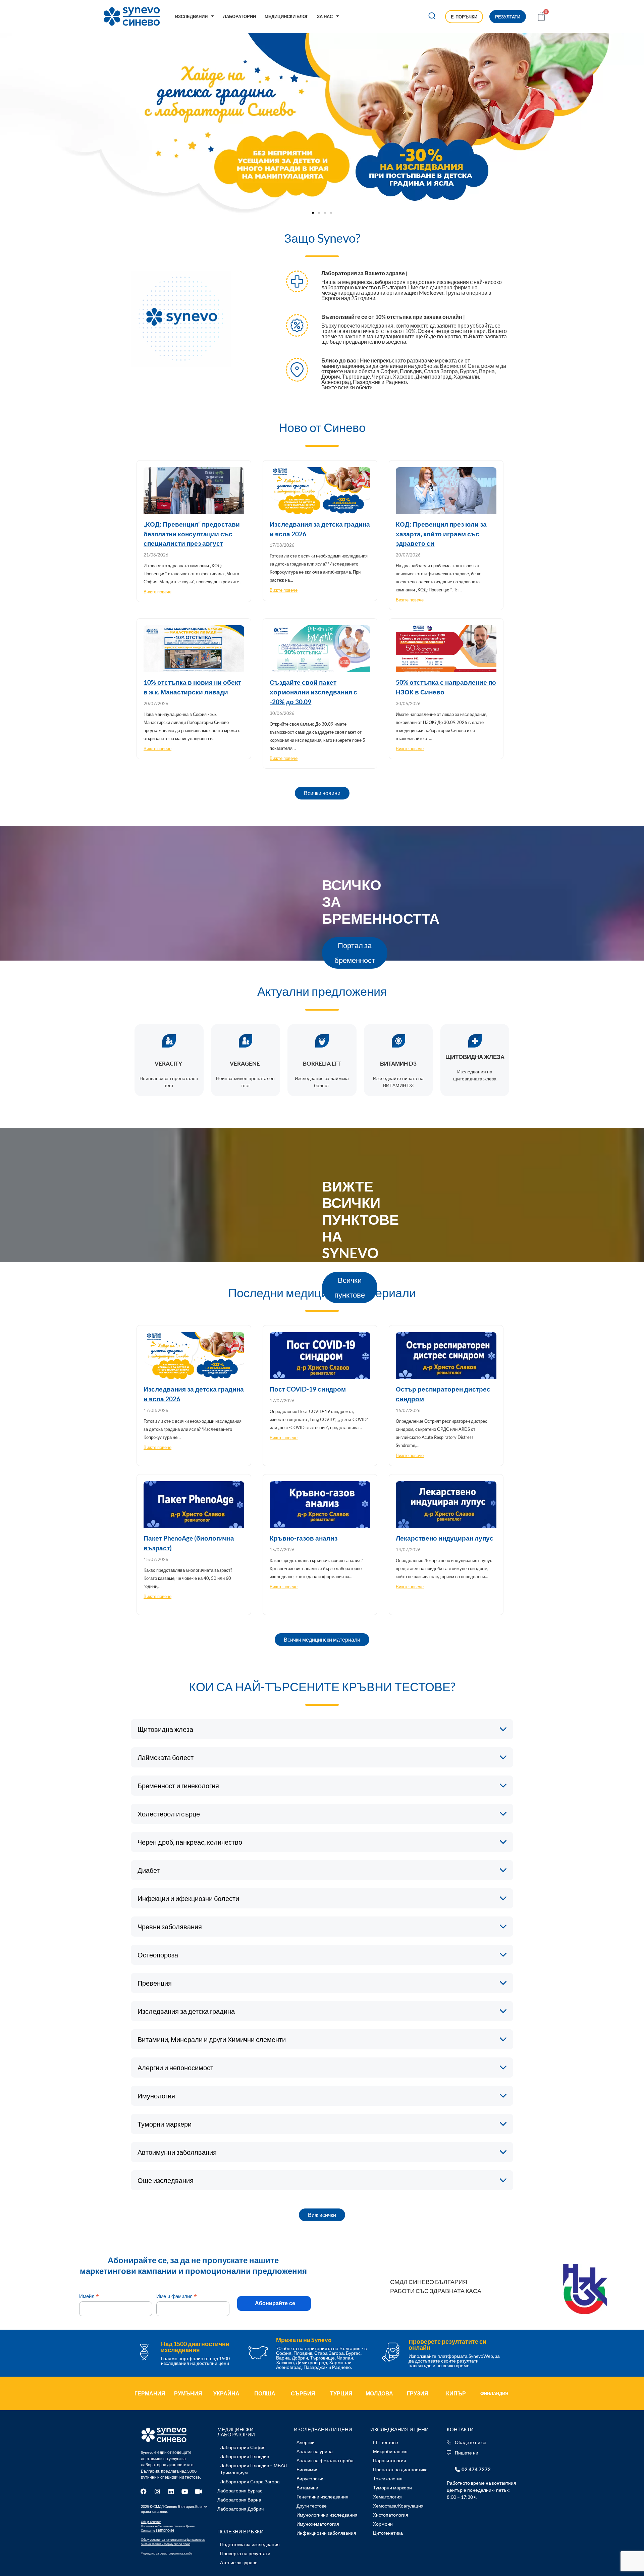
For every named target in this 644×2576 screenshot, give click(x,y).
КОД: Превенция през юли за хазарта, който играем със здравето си (441, 534)
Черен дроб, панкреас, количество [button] (190, 1842)
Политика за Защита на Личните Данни (168, 2526)
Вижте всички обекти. (347, 387)
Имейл (89, 2296)
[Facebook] (144, 2491)
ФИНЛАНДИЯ (494, 2393)
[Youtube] (185, 2491)
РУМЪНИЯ (188, 2393)
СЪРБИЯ (303, 2393)
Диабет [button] (149, 1870)
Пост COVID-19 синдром (308, 1389)
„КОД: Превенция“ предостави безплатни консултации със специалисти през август (192, 534)
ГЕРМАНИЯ (150, 2393)
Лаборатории (239, 16)
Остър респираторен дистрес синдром (443, 1394)
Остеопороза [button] (158, 1955)
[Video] (199, 2491)
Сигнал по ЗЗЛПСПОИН (157, 2531)
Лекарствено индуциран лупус (445, 1538)
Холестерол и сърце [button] (169, 1814)
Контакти (460, 2429)
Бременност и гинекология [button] (178, 1786)
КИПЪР (456, 2393)
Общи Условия (151, 2522)
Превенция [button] (155, 1983)
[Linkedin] (171, 2491)
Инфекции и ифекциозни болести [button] (188, 1898)
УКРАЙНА (226, 2393)
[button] (432, 17)
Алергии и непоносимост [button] (175, 2068)
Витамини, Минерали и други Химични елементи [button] (212, 2039)
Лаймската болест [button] (166, 1757)
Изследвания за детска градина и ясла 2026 (320, 529)
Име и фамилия (177, 2296)
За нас (325, 16)
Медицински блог (286, 16)
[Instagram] (157, 2491)
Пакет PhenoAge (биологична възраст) (189, 1543)
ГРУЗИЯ (418, 2393)
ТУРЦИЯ (341, 2393)
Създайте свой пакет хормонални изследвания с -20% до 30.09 (313, 692)
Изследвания (191, 16)
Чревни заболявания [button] (170, 1927)
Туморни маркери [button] (165, 2124)
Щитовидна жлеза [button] (165, 1729)
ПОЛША (265, 2393)
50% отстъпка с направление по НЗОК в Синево (446, 687)
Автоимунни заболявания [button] (177, 2152)
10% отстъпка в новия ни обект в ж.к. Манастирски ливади (192, 687)
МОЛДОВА (379, 2393)
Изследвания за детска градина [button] (186, 2011)
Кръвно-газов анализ (304, 1538)
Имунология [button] (156, 2096)
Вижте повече (157, 592)
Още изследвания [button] (166, 2180)
